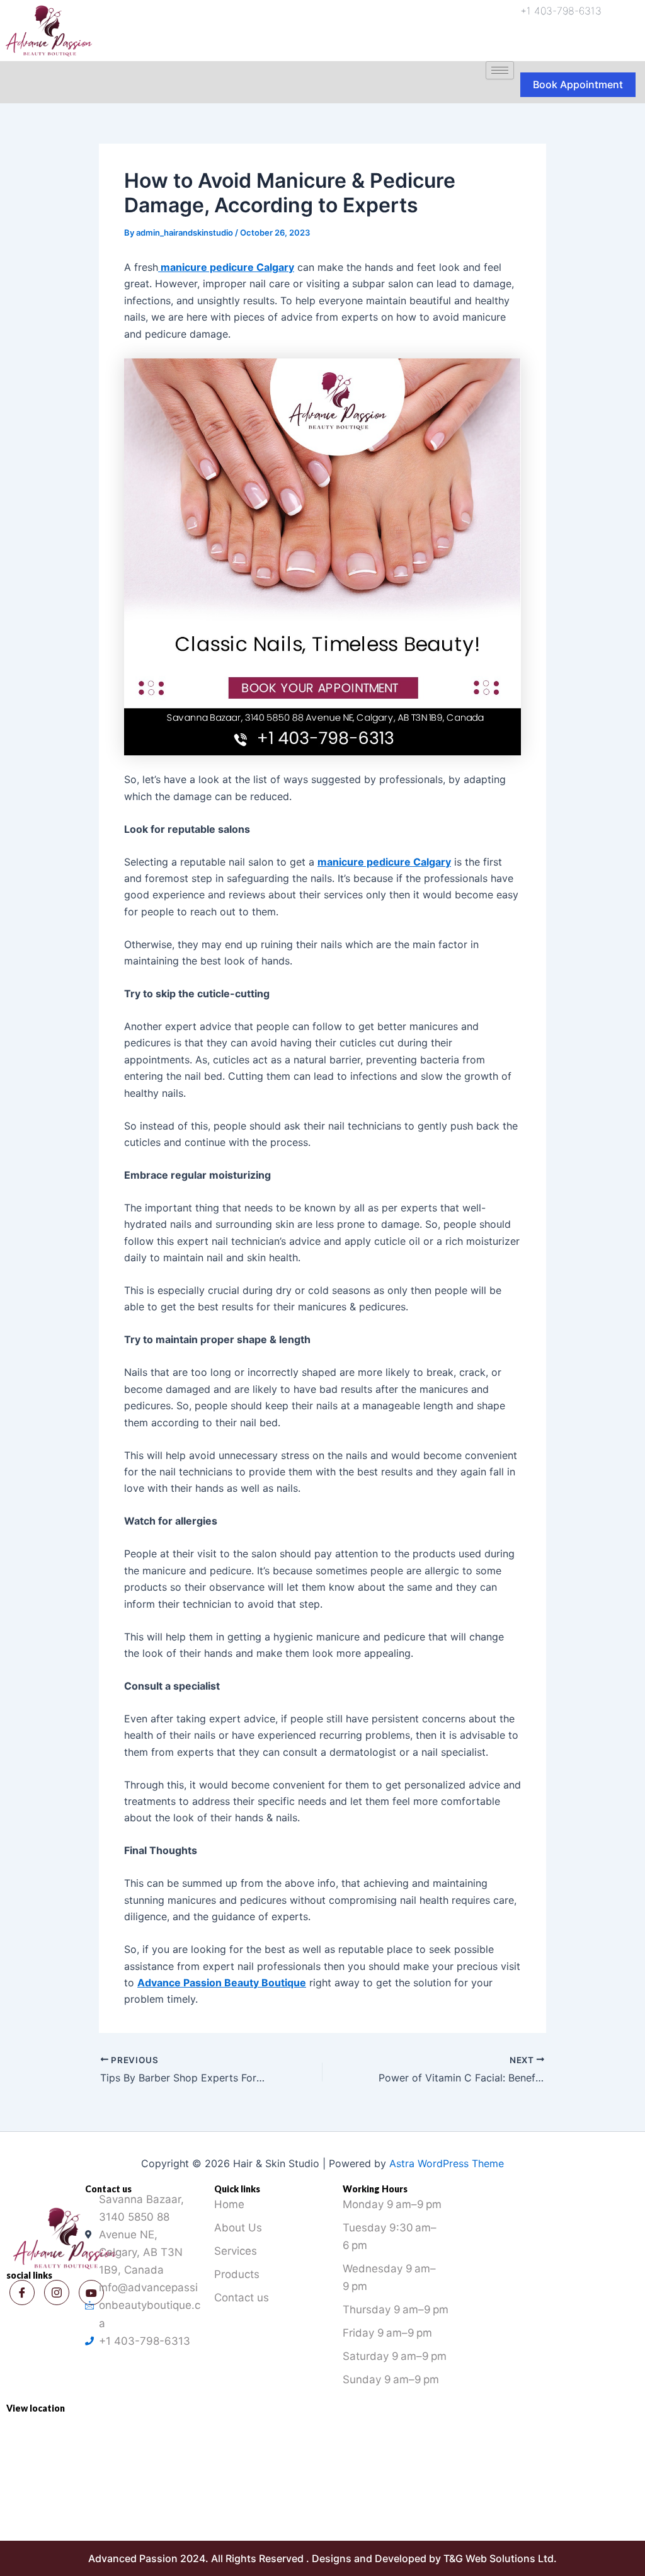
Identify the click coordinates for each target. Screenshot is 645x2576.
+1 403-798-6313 (561, 11)
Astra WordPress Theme (447, 2163)
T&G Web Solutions (489, 2558)
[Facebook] (22, 2293)
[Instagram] (57, 2293)
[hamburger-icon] (500, 70)
